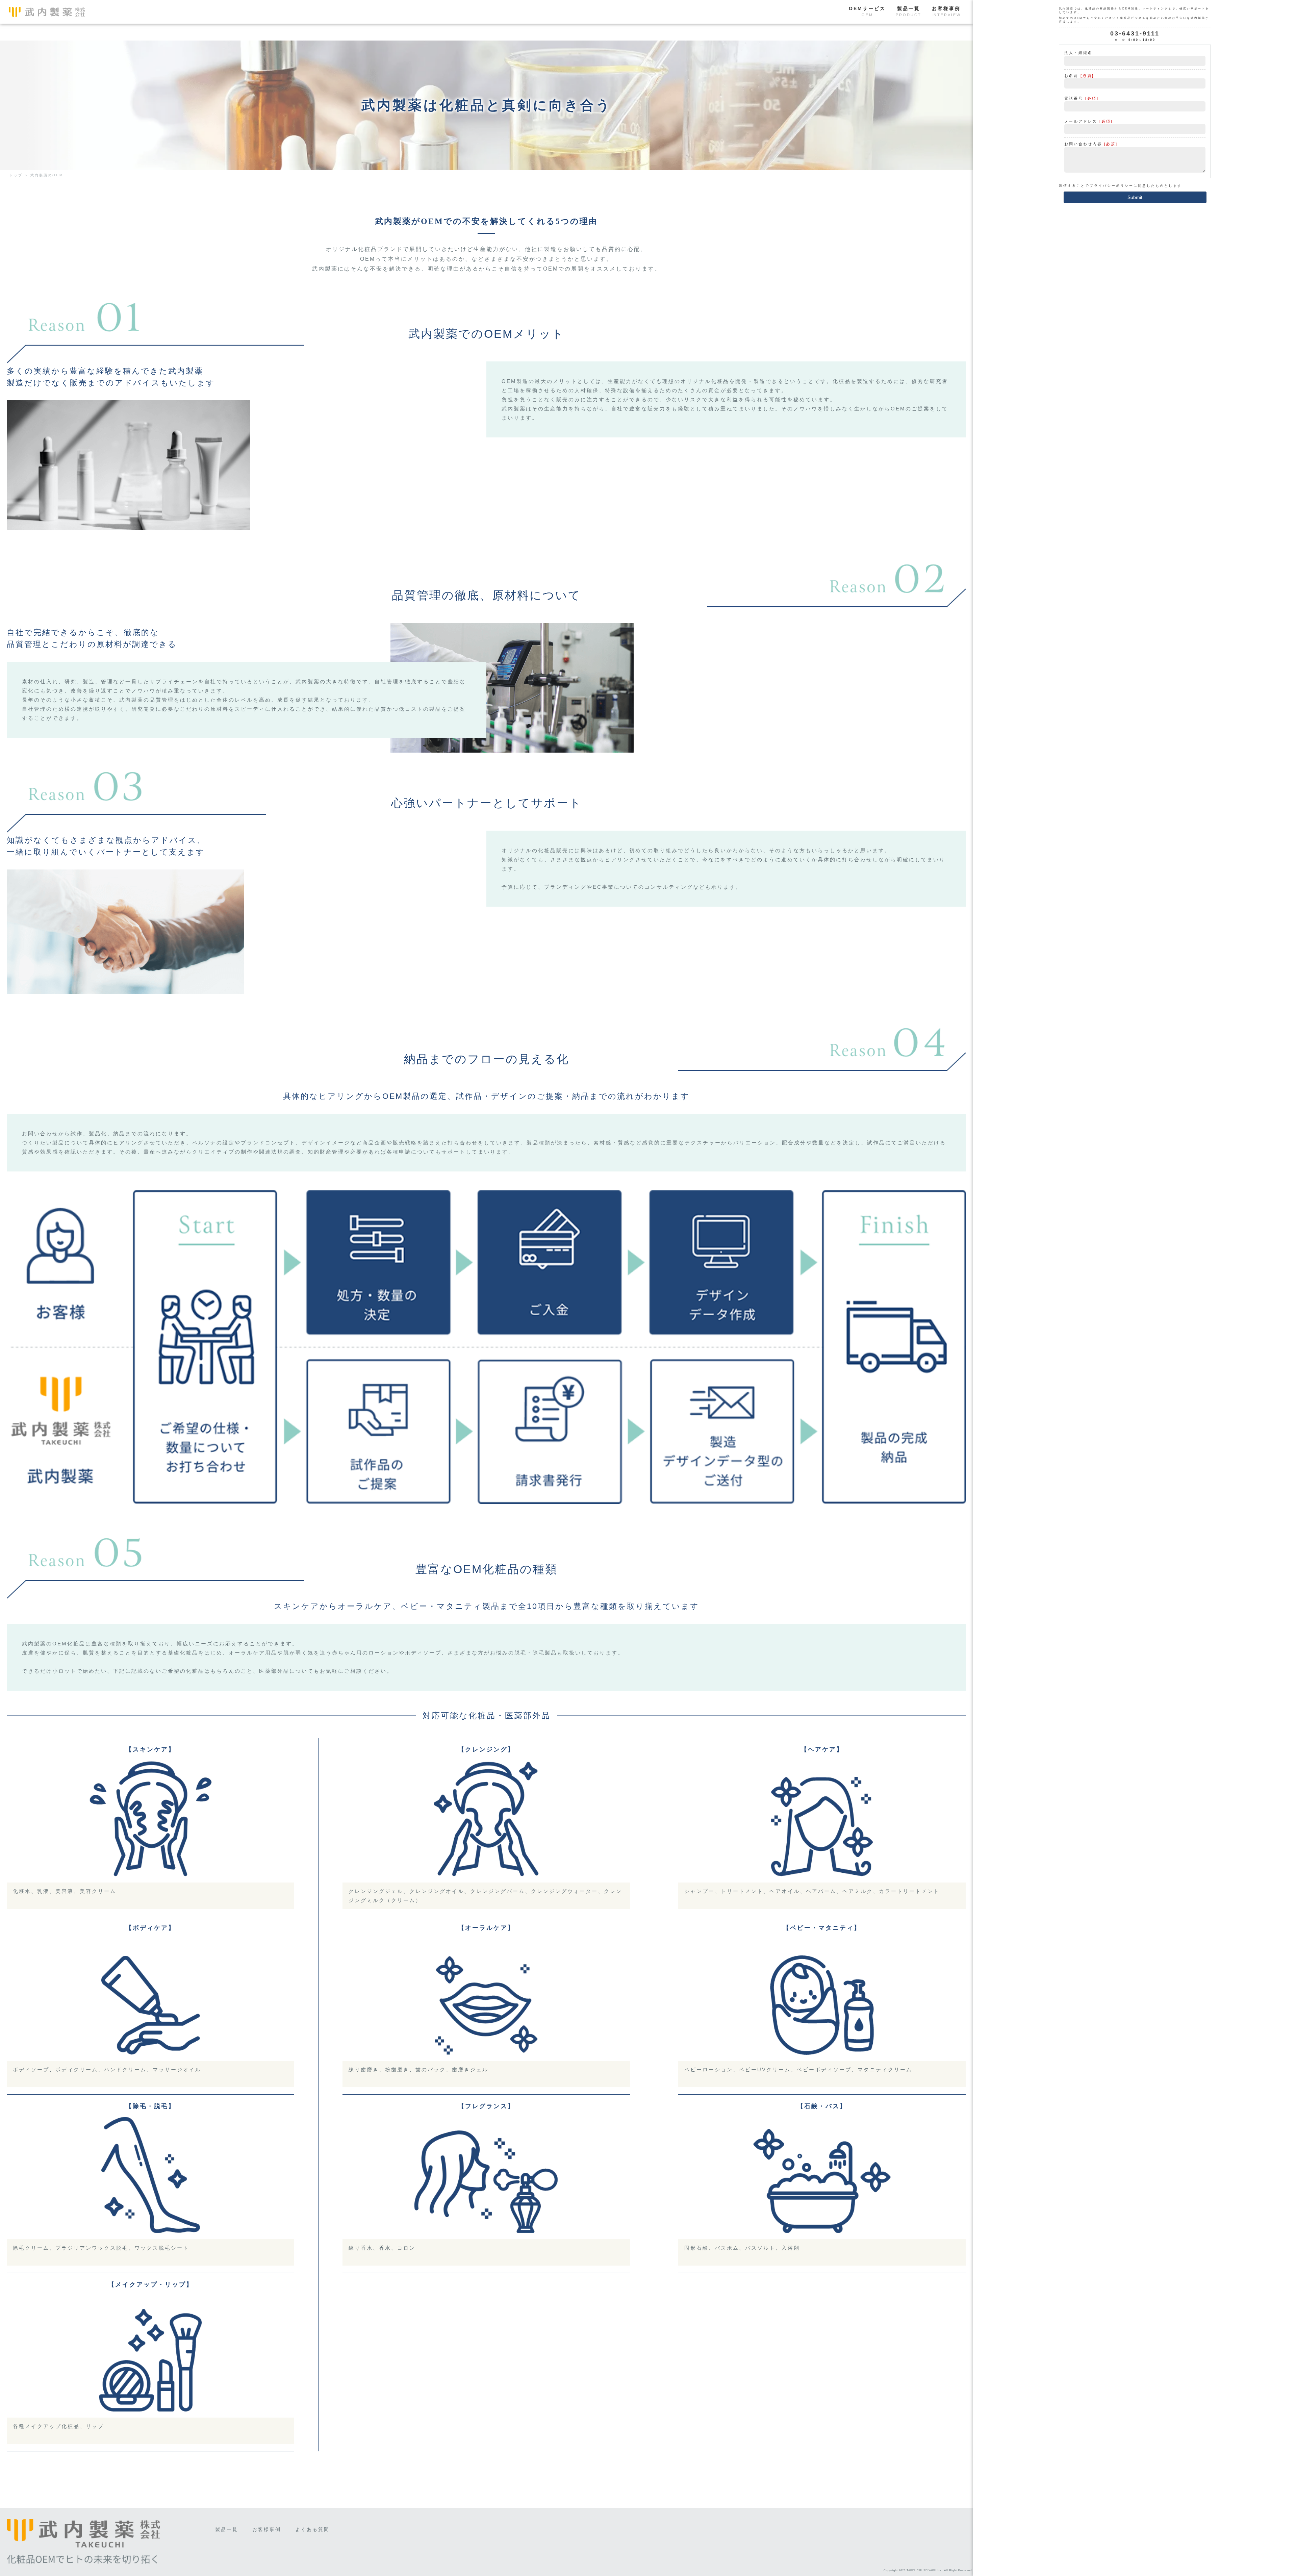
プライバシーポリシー (1112, 186)
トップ (16, 175)
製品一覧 (909, 11)
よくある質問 (312, 2529)
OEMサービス (867, 11)
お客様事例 (946, 11)
